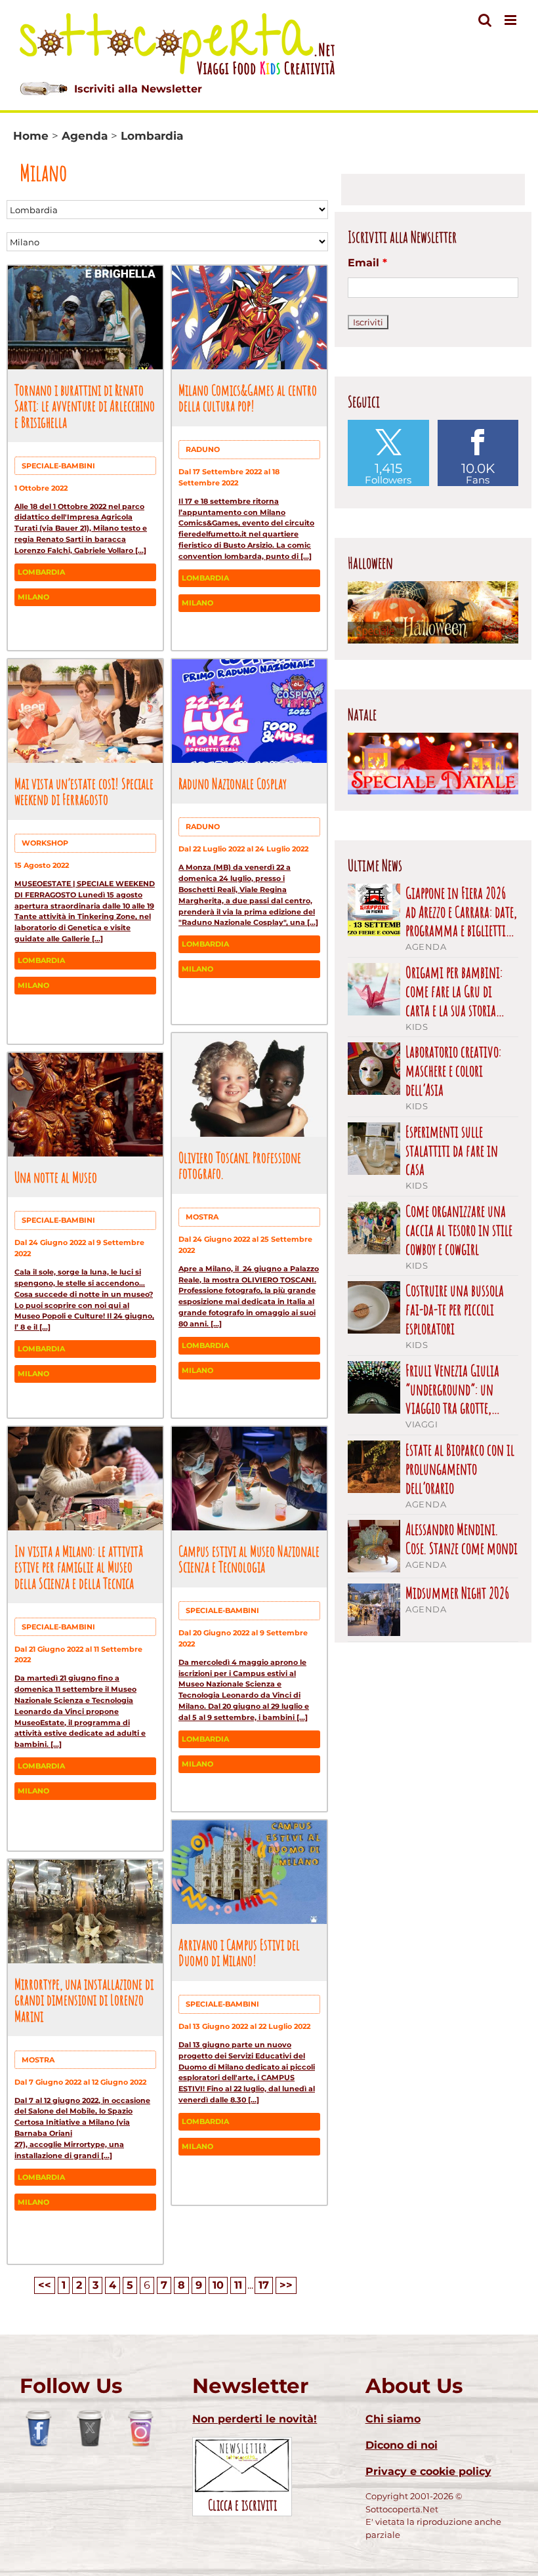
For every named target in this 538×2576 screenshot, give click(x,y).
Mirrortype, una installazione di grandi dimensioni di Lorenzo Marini (84, 2000)
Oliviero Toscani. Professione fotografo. (240, 1165)
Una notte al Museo (56, 1177)
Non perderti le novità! (255, 2419)
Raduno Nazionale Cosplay (233, 783)
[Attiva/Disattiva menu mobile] (511, 20)
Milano (33, 597)
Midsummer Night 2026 (458, 1593)
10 (218, 2285)
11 (238, 2285)
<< (45, 2285)
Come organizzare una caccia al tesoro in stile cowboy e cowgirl (459, 1230)
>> (286, 2285)
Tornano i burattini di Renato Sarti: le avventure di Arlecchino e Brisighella (85, 406)
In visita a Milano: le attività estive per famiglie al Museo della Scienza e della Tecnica (79, 1567)
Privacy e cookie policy (428, 2471)
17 (264, 2285)
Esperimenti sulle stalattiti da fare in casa (452, 1151)
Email (367, 263)
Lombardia (41, 572)
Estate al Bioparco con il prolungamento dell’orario (460, 1469)
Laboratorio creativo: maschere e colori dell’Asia (453, 1071)
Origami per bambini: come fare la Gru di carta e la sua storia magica (454, 991)
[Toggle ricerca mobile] (485, 20)
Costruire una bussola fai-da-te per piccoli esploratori (455, 1309)
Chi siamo (393, 2419)
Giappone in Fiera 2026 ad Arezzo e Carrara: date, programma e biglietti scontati (461, 912)
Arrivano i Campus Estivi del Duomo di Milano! (239, 1952)
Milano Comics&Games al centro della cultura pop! (248, 398)
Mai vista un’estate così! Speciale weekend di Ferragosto (84, 791)
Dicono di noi (402, 2445)
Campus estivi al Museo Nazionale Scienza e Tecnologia (249, 1559)
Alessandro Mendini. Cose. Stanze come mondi (462, 1539)
